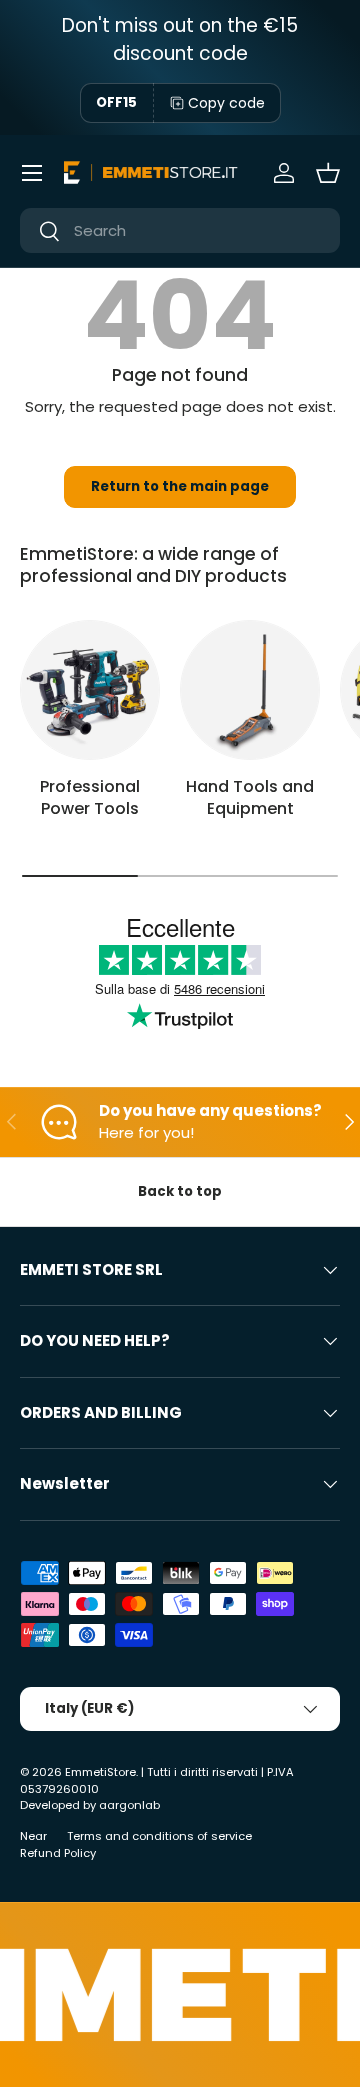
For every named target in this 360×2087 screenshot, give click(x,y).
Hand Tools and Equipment (250, 797)
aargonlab (129, 1805)
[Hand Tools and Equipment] (250, 690)
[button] (328, 173)
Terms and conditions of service (159, 1836)
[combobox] (180, 230)
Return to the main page (180, 486)
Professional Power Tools (90, 797)
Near (33, 1836)
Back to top (180, 1191)
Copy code (226, 103)
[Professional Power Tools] (90, 690)
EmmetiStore (100, 1772)
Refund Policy (58, 1853)
